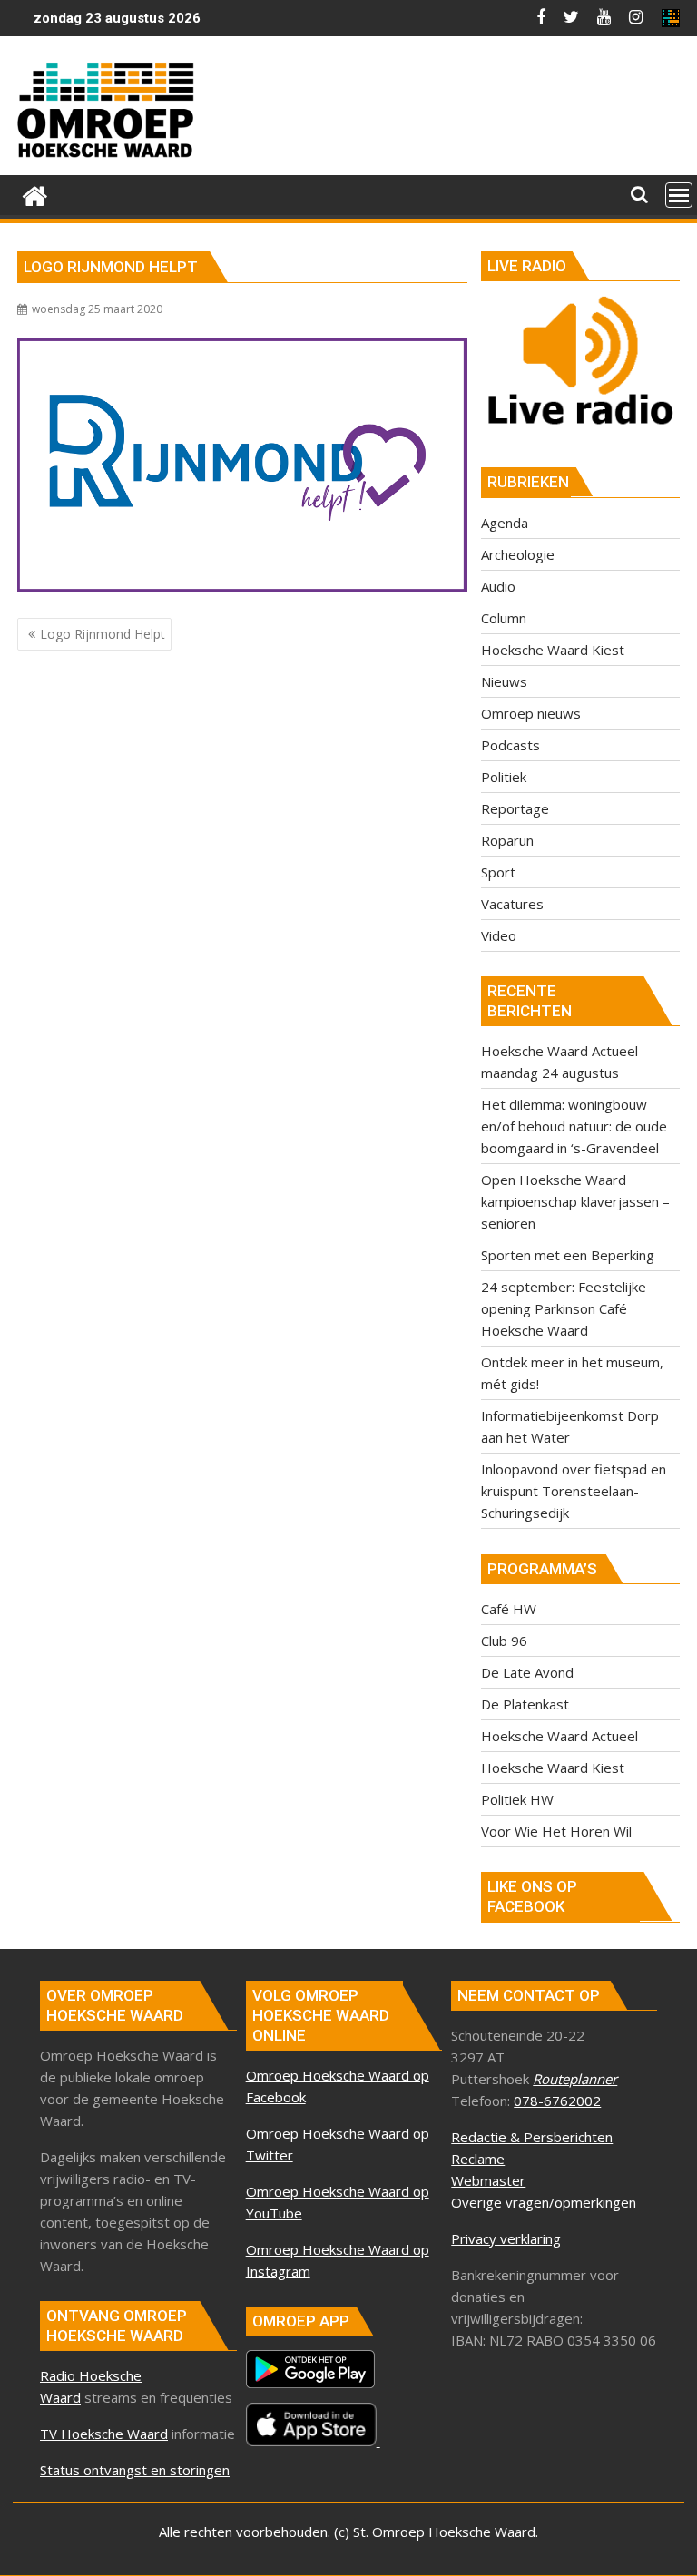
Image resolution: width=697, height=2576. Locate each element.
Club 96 (504, 1641)
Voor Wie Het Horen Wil (556, 1831)
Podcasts (510, 745)
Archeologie (518, 554)
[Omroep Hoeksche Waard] (35, 194)
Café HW (509, 1609)
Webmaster (488, 2180)
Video (499, 935)
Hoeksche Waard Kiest (553, 650)
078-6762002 (557, 2101)
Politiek (504, 777)
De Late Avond (527, 1672)
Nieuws (504, 681)
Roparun (507, 840)
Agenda (505, 523)
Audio (498, 586)
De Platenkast (525, 1704)
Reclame (478, 2159)
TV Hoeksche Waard (104, 2434)
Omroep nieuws (531, 713)
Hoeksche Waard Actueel (560, 1736)
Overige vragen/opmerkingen (544, 2202)
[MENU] (679, 195)
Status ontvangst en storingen (135, 2470)
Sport (498, 872)
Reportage (515, 808)
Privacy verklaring (506, 2238)
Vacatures (512, 904)
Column (504, 618)
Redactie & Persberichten (532, 2137)
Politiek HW (517, 1799)
